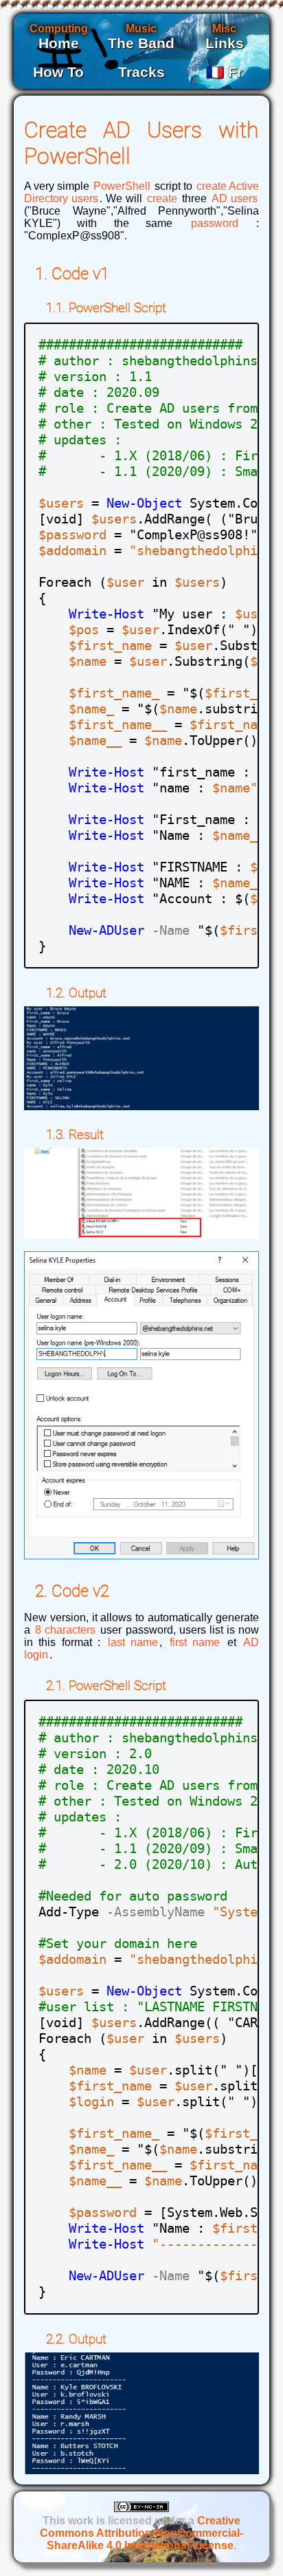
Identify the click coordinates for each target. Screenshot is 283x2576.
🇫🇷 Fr (224, 72)
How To (58, 72)
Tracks (141, 72)
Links (225, 43)
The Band (141, 43)
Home (59, 43)
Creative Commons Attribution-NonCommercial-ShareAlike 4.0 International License (141, 2533)
